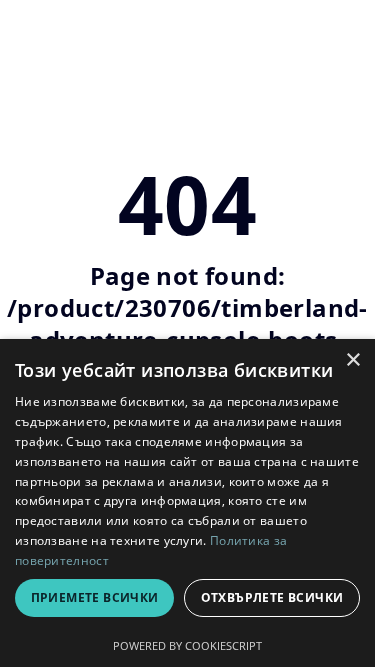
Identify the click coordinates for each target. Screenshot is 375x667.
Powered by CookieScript (187, 645)
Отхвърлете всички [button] (272, 597)
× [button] (352, 360)
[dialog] (187, 503)
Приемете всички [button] (95, 597)
